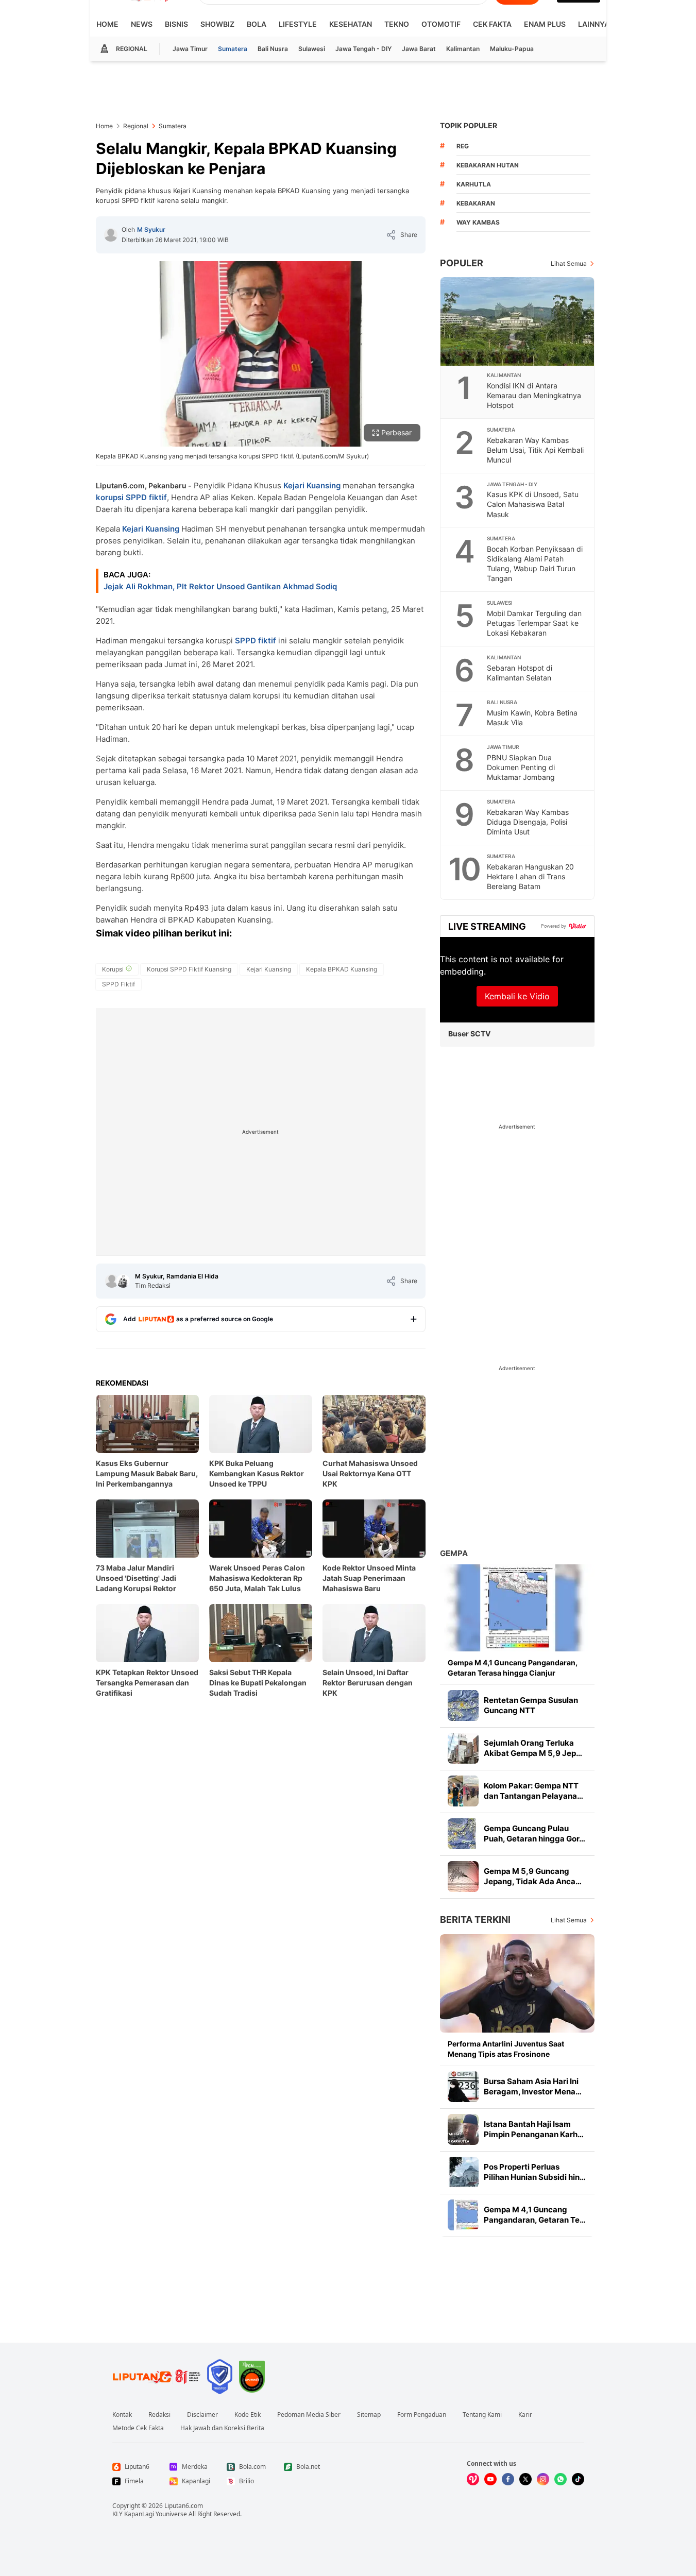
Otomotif (441, 24)
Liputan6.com (184, 2506)
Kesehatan (351, 24)
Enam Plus (545, 24)
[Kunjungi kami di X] (525, 2479)
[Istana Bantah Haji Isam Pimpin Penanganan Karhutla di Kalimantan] (463, 2129)
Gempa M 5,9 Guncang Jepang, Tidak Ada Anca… (533, 1876)
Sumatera (233, 49)
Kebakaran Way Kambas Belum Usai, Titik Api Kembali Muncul (535, 450)
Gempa (454, 1553)
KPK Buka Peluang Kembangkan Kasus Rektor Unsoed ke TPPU (257, 1473)
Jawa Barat (419, 49)
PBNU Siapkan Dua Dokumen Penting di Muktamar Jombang (521, 767)
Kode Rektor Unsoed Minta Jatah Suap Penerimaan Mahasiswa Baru (369, 1578)
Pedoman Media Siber (309, 2415)
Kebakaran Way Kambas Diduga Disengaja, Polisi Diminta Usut (528, 822)
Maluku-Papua (512, 49)
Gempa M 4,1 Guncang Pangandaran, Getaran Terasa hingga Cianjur (513, 1668)
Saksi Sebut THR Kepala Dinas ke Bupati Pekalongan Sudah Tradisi (258, 1683)
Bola (257, 24)
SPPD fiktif (146, 497)
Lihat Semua (569, 263)
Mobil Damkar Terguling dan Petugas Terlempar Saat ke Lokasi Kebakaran (534, 623)
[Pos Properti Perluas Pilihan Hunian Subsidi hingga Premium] (463, 2172)
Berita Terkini (475, 1920)
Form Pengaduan (422, 2415)
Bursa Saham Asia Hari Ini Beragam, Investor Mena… (533, 2086)
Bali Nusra (273, 49)
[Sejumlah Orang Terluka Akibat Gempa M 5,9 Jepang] (463, 1748)
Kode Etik (248, 2415)
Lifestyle (298, 24)
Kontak (122, 2415)
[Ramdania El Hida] (123, 1281)
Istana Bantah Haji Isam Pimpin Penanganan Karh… (534, 2129)
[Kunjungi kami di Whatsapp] (561, 2479)
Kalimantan (463, 49)
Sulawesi (312, 49)
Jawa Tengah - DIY (363, 49)
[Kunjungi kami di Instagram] (543, 2479)
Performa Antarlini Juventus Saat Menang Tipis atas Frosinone (506, 2049)
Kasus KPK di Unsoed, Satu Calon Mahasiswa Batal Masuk (533, 504)
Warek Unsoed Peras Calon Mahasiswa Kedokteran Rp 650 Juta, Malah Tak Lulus (257, 1578)
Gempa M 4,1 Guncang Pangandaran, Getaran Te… (535, 2215)
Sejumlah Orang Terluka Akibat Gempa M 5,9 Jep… (533, 1748)
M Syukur (151, 229)
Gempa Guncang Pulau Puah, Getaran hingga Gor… (534, 1833)
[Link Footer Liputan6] (157, 2377)
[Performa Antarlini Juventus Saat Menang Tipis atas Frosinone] (517, 1983)
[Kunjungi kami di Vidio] (473, 2479)
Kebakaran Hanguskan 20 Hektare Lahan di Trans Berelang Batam (530, 876)
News (142, 24)
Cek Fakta (492, 24)
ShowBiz (217, 24)
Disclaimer (202, 2415)
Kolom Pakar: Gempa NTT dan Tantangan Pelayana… (533, 1791)
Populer (462, 263)
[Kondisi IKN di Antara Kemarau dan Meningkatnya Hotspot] (518, 321)
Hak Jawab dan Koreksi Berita (222, 2428)
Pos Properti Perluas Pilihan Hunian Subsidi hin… (535, 2172)
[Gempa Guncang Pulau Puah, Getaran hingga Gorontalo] (463, 1834)
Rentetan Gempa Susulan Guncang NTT (531, 1705)
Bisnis (176, 24)
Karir (525, 2415)
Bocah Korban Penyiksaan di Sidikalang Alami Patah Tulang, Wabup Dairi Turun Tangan (535, 564)
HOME (107, 24)
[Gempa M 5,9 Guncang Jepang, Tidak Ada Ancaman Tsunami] (463, 1876)
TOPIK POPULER (469, 125)
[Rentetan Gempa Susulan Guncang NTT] (463, 1705)
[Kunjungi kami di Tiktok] (578, 2479)
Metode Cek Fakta (138, 2428)
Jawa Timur (190, 49)
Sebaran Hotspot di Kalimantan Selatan (520, 673)
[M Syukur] (111, 235)
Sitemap (369, 2415)
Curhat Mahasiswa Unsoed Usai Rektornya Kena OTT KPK (370, 1473)
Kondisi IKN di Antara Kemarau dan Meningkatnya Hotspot (534, 395)
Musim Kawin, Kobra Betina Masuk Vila (532, 718)
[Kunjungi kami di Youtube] (490, 2479)
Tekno (397, 24)
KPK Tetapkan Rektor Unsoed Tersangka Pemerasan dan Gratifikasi (147, 1683)
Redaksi (159, 2415)
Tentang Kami (482, 2415)
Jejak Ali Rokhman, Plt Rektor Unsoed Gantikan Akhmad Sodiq (220, 586)
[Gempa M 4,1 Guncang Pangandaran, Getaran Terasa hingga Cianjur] (517, 1608)
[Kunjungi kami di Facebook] (508, 2479)
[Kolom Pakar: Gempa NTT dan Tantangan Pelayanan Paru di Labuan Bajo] (463, 1791)
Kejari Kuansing (312, 485)
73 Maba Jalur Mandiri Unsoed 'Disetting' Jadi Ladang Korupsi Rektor (136, 1578)
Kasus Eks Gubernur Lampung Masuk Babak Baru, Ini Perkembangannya (147, 1473)
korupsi (110, 497)
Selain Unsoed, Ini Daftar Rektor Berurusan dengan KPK (368, 1683)
